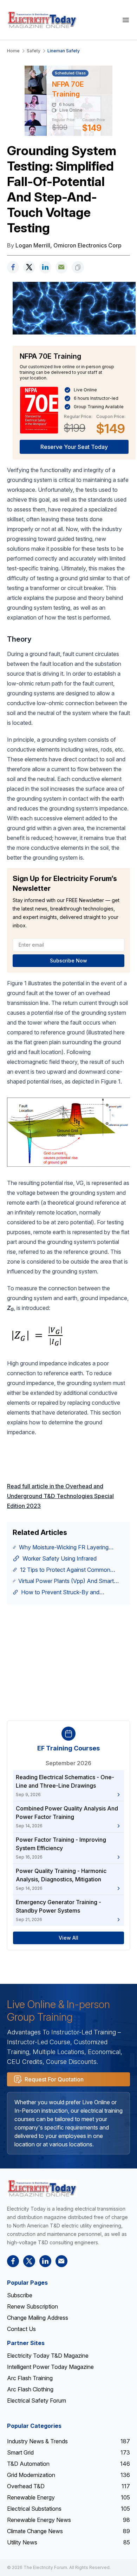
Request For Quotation (54, 2079)
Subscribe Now (68, 961)
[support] (61, 267)
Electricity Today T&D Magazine (48, 2356)
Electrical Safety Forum (37, 2400)
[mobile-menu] (126, 20)
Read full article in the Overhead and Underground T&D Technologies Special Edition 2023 (60, 1496)
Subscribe (20, 2295)
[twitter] (29, 267)
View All (68, 1938)
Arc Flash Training (30, 2378)
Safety (34, 51)
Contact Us (21, 2329)
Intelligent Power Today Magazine (50, 2367)
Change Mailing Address (38, 2318)
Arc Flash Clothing (30, 2389)
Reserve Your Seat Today (74, 447)
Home (13, 51)
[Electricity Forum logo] (42, 2188)
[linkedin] (45, 267)
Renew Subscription (32, 2306)
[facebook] (13, 267)
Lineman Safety (64, 51)
